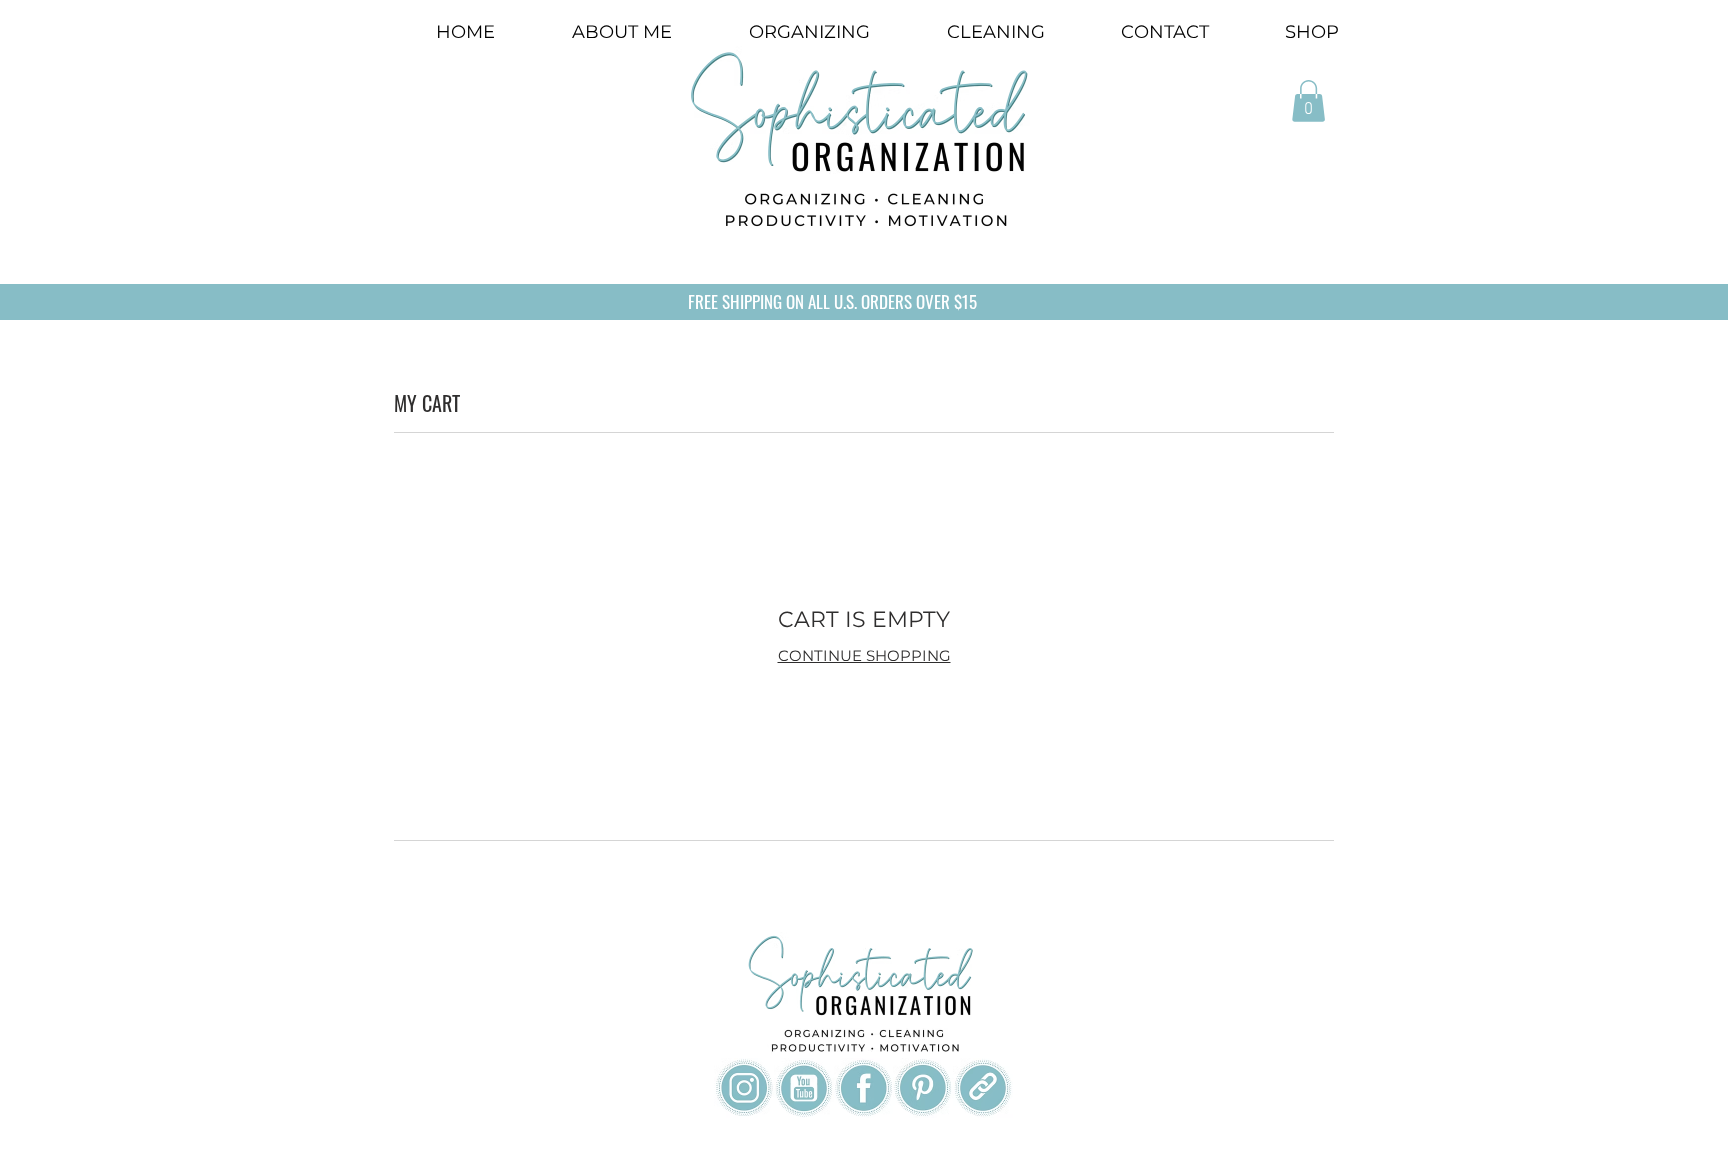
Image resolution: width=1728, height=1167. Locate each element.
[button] (1308, 101)
